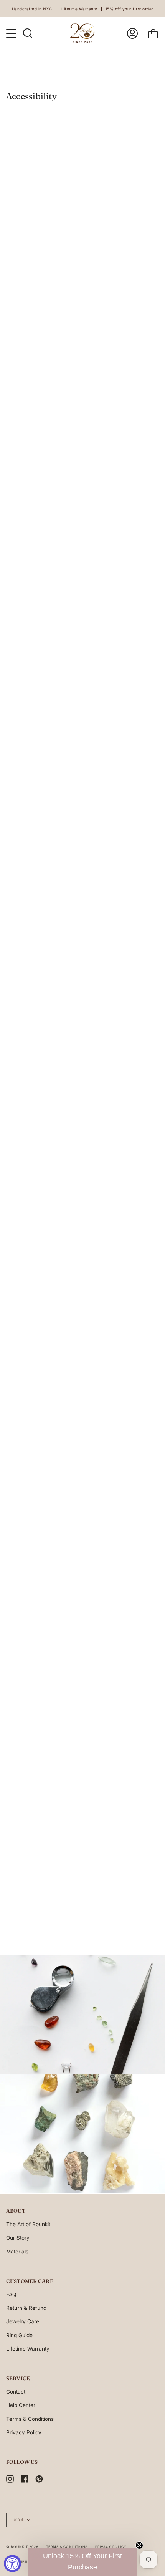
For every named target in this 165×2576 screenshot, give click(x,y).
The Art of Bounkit (28, 2224)
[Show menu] (12, 33)
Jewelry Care (23, 2321)
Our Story (18, 2238)
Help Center (21, 2405)
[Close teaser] (139, 2545)
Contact (16, 2392)
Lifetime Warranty (28, 2349)
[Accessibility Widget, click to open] (12, 2564)
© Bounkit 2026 (22, 2547)
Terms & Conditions (30, 2419)
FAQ (11, 2295)
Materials (17, 2252)
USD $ (18, 2520)
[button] (82, 2562)
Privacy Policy (24, 2432)
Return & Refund (26, 2308)
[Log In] (132, 33)
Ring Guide (19, 2335)
